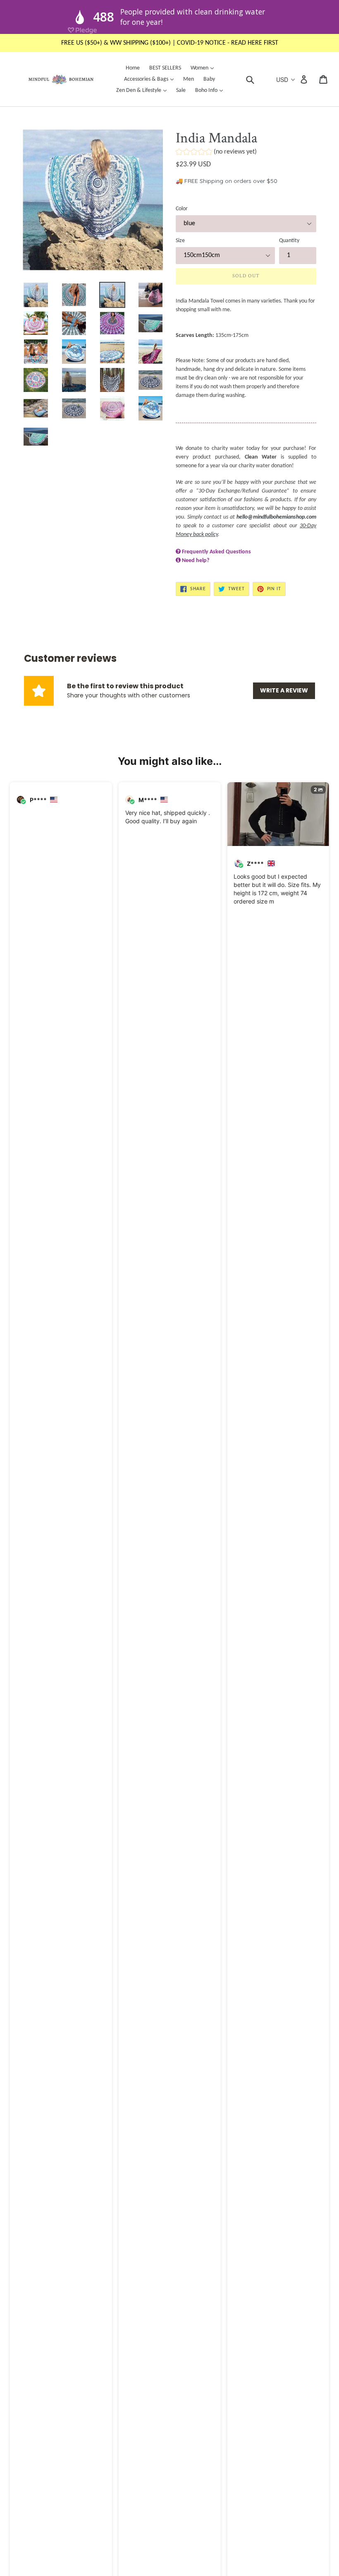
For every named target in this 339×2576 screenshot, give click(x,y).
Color (182, 209)
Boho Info (211, 90)
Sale (181, 90)
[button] (216, 153)
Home (133, 68)
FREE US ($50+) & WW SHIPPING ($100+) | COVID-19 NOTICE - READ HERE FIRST (170, 43)
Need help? (196, 561)
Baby (209, 79)
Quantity (289, 241)
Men (189, 79)
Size (180, 241)
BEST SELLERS (165, 68)
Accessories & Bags (151, 79)
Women (204, 68)
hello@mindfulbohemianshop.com (276, 517)
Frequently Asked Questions (216, 552)
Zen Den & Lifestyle (143, 90)
